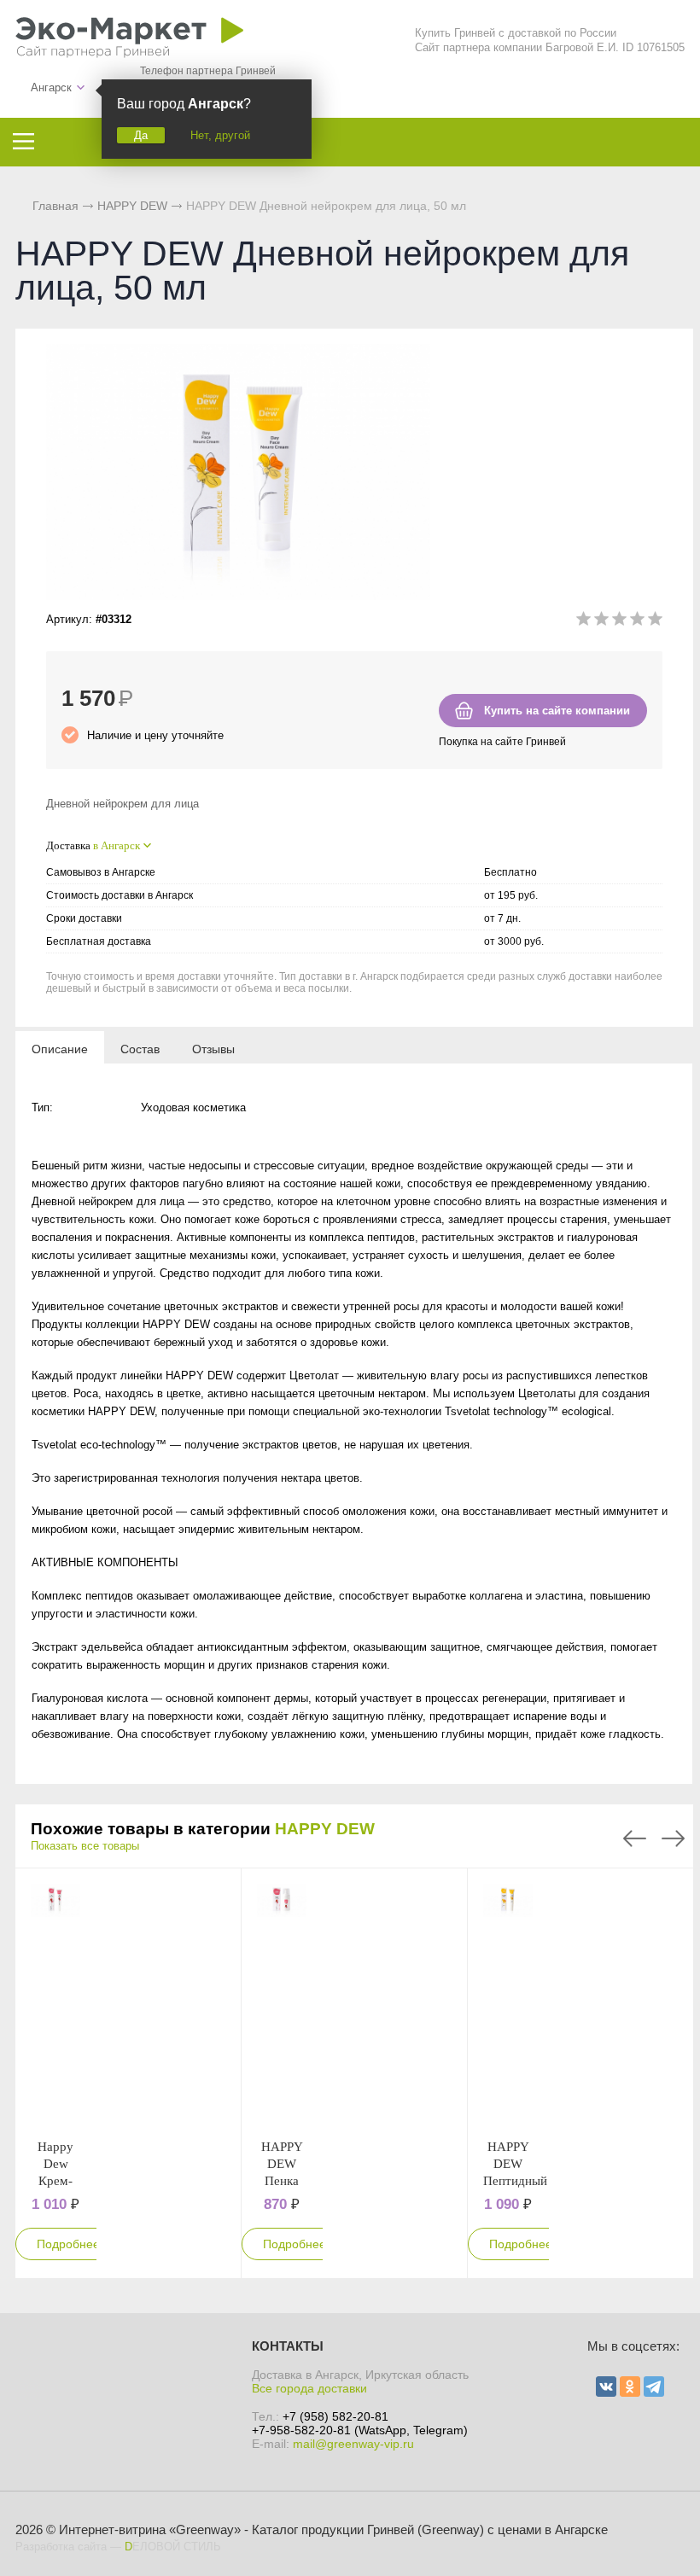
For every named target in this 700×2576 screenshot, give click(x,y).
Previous (635, 1839)
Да (141, 135)
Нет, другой (220, 135)
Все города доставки (309, 2388)
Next (673, 1839)
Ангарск (51, 87)
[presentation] (60, 1048)
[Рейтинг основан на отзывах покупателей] (619, 622)
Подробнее (68, 2244)
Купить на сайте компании (557, 711)
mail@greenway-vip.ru (353, 2444)
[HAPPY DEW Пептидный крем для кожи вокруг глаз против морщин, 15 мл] (508, 2003)
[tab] (60, 1048)
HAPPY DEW (325, 1829)
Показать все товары (85, 1846)
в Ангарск (117, 845)
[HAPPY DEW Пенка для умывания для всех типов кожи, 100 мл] (282, 2003)
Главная (55, 206)
